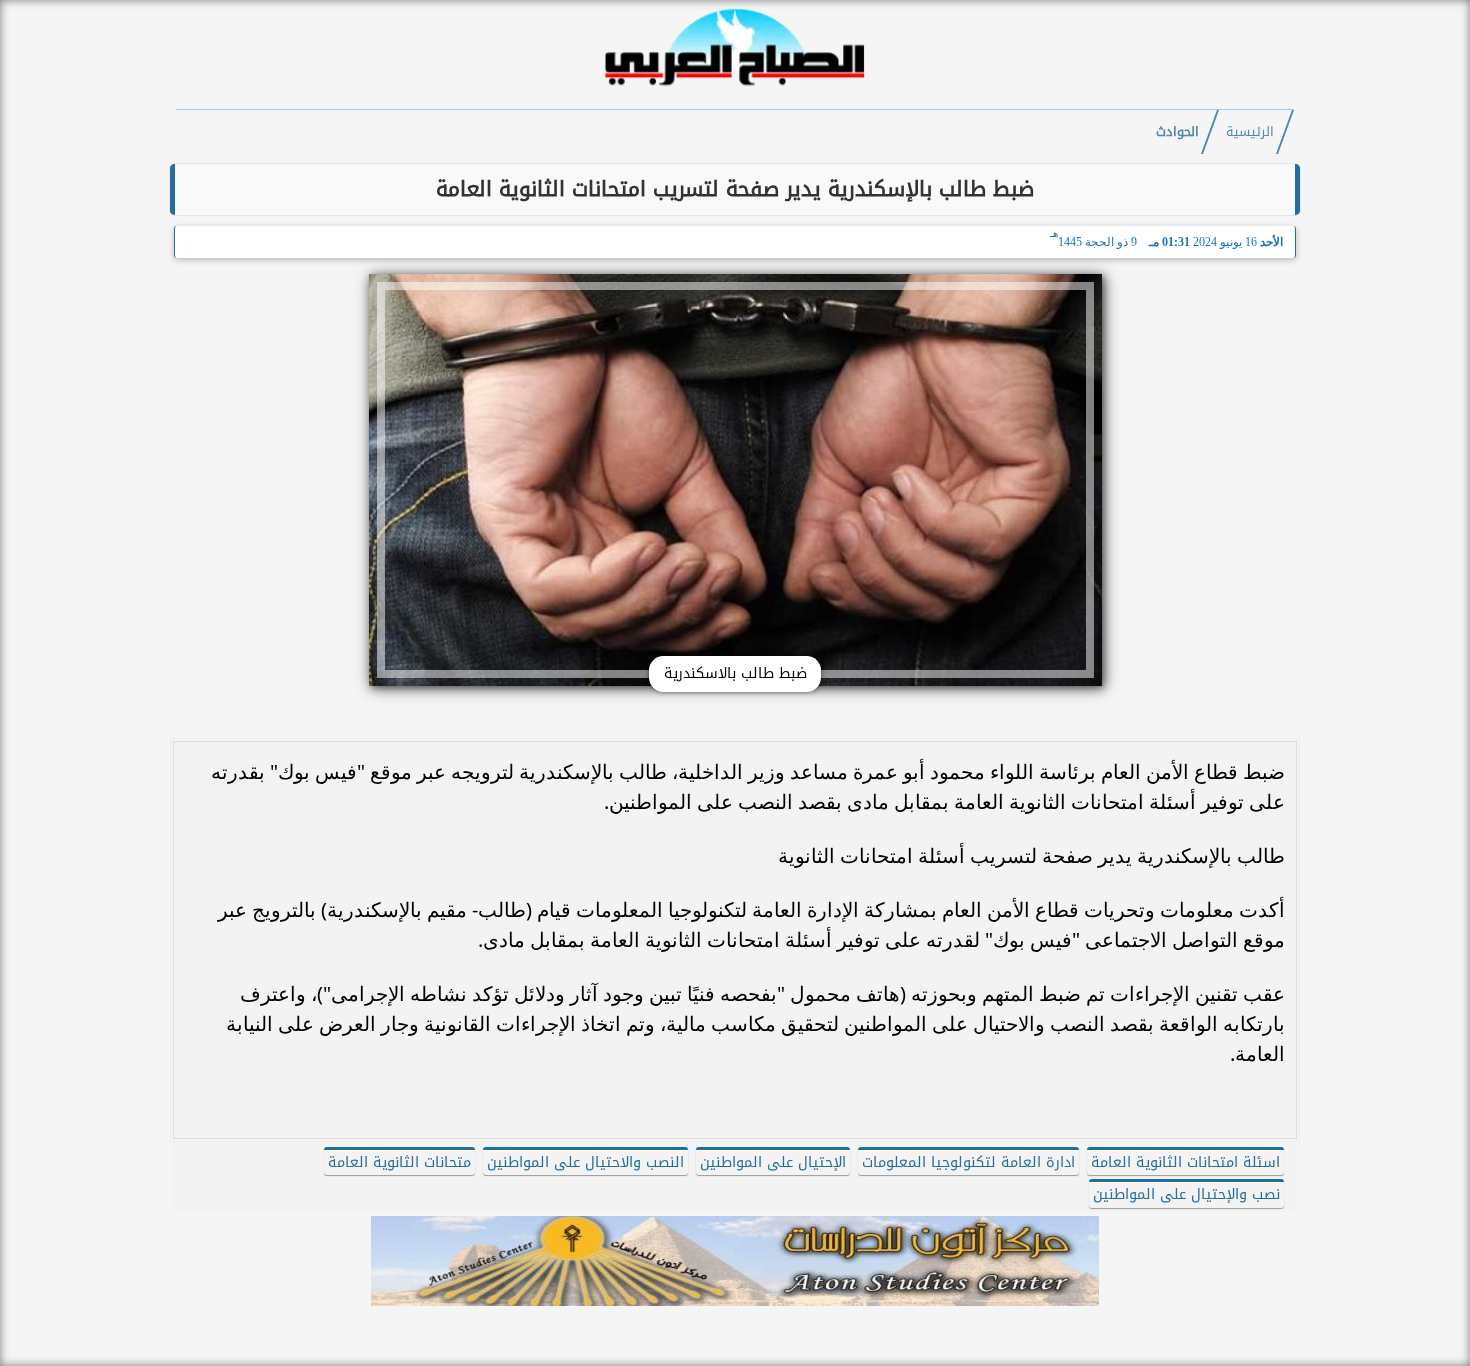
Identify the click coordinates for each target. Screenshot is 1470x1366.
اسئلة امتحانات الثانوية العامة (1185, 1162)
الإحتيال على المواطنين (773, 1162)
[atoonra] (735, 1261)
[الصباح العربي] (735, 88)
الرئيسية (1250, 132)
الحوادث (1177, 132)
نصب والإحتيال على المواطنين (1186, 1194)
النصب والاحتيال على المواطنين (585, 1162)
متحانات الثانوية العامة (399, 1162)
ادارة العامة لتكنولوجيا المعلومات (968, 1162)
